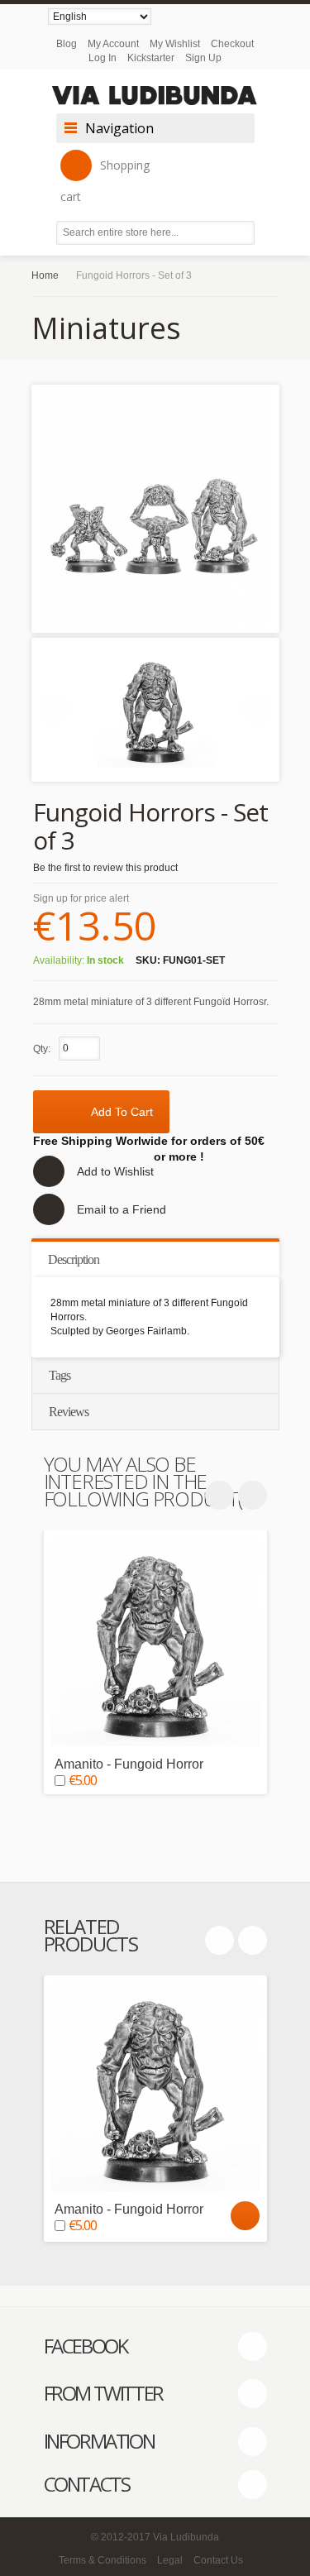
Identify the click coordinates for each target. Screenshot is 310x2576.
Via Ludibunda (186, 2537)
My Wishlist (175, 44)
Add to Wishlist (115, 1171)
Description (74, 1259)
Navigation (119, 128)
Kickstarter (151, 58)
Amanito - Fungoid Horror (129, 1764)
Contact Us (218, 2560)
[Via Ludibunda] (155, 96)
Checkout (232, 44)
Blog (67, 44)
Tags (60, 1375)
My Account (113, 44)
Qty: (42, 1049)
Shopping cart (105, 181)
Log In (103, 58)
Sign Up (203, 58)
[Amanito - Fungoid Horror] (155, 1642)
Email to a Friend (122, 1209)
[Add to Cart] (245, 2216)
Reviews (69, 1412)
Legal (170, 2560)
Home (45, 275)
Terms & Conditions (103, 2560)
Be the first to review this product (105, 868)
